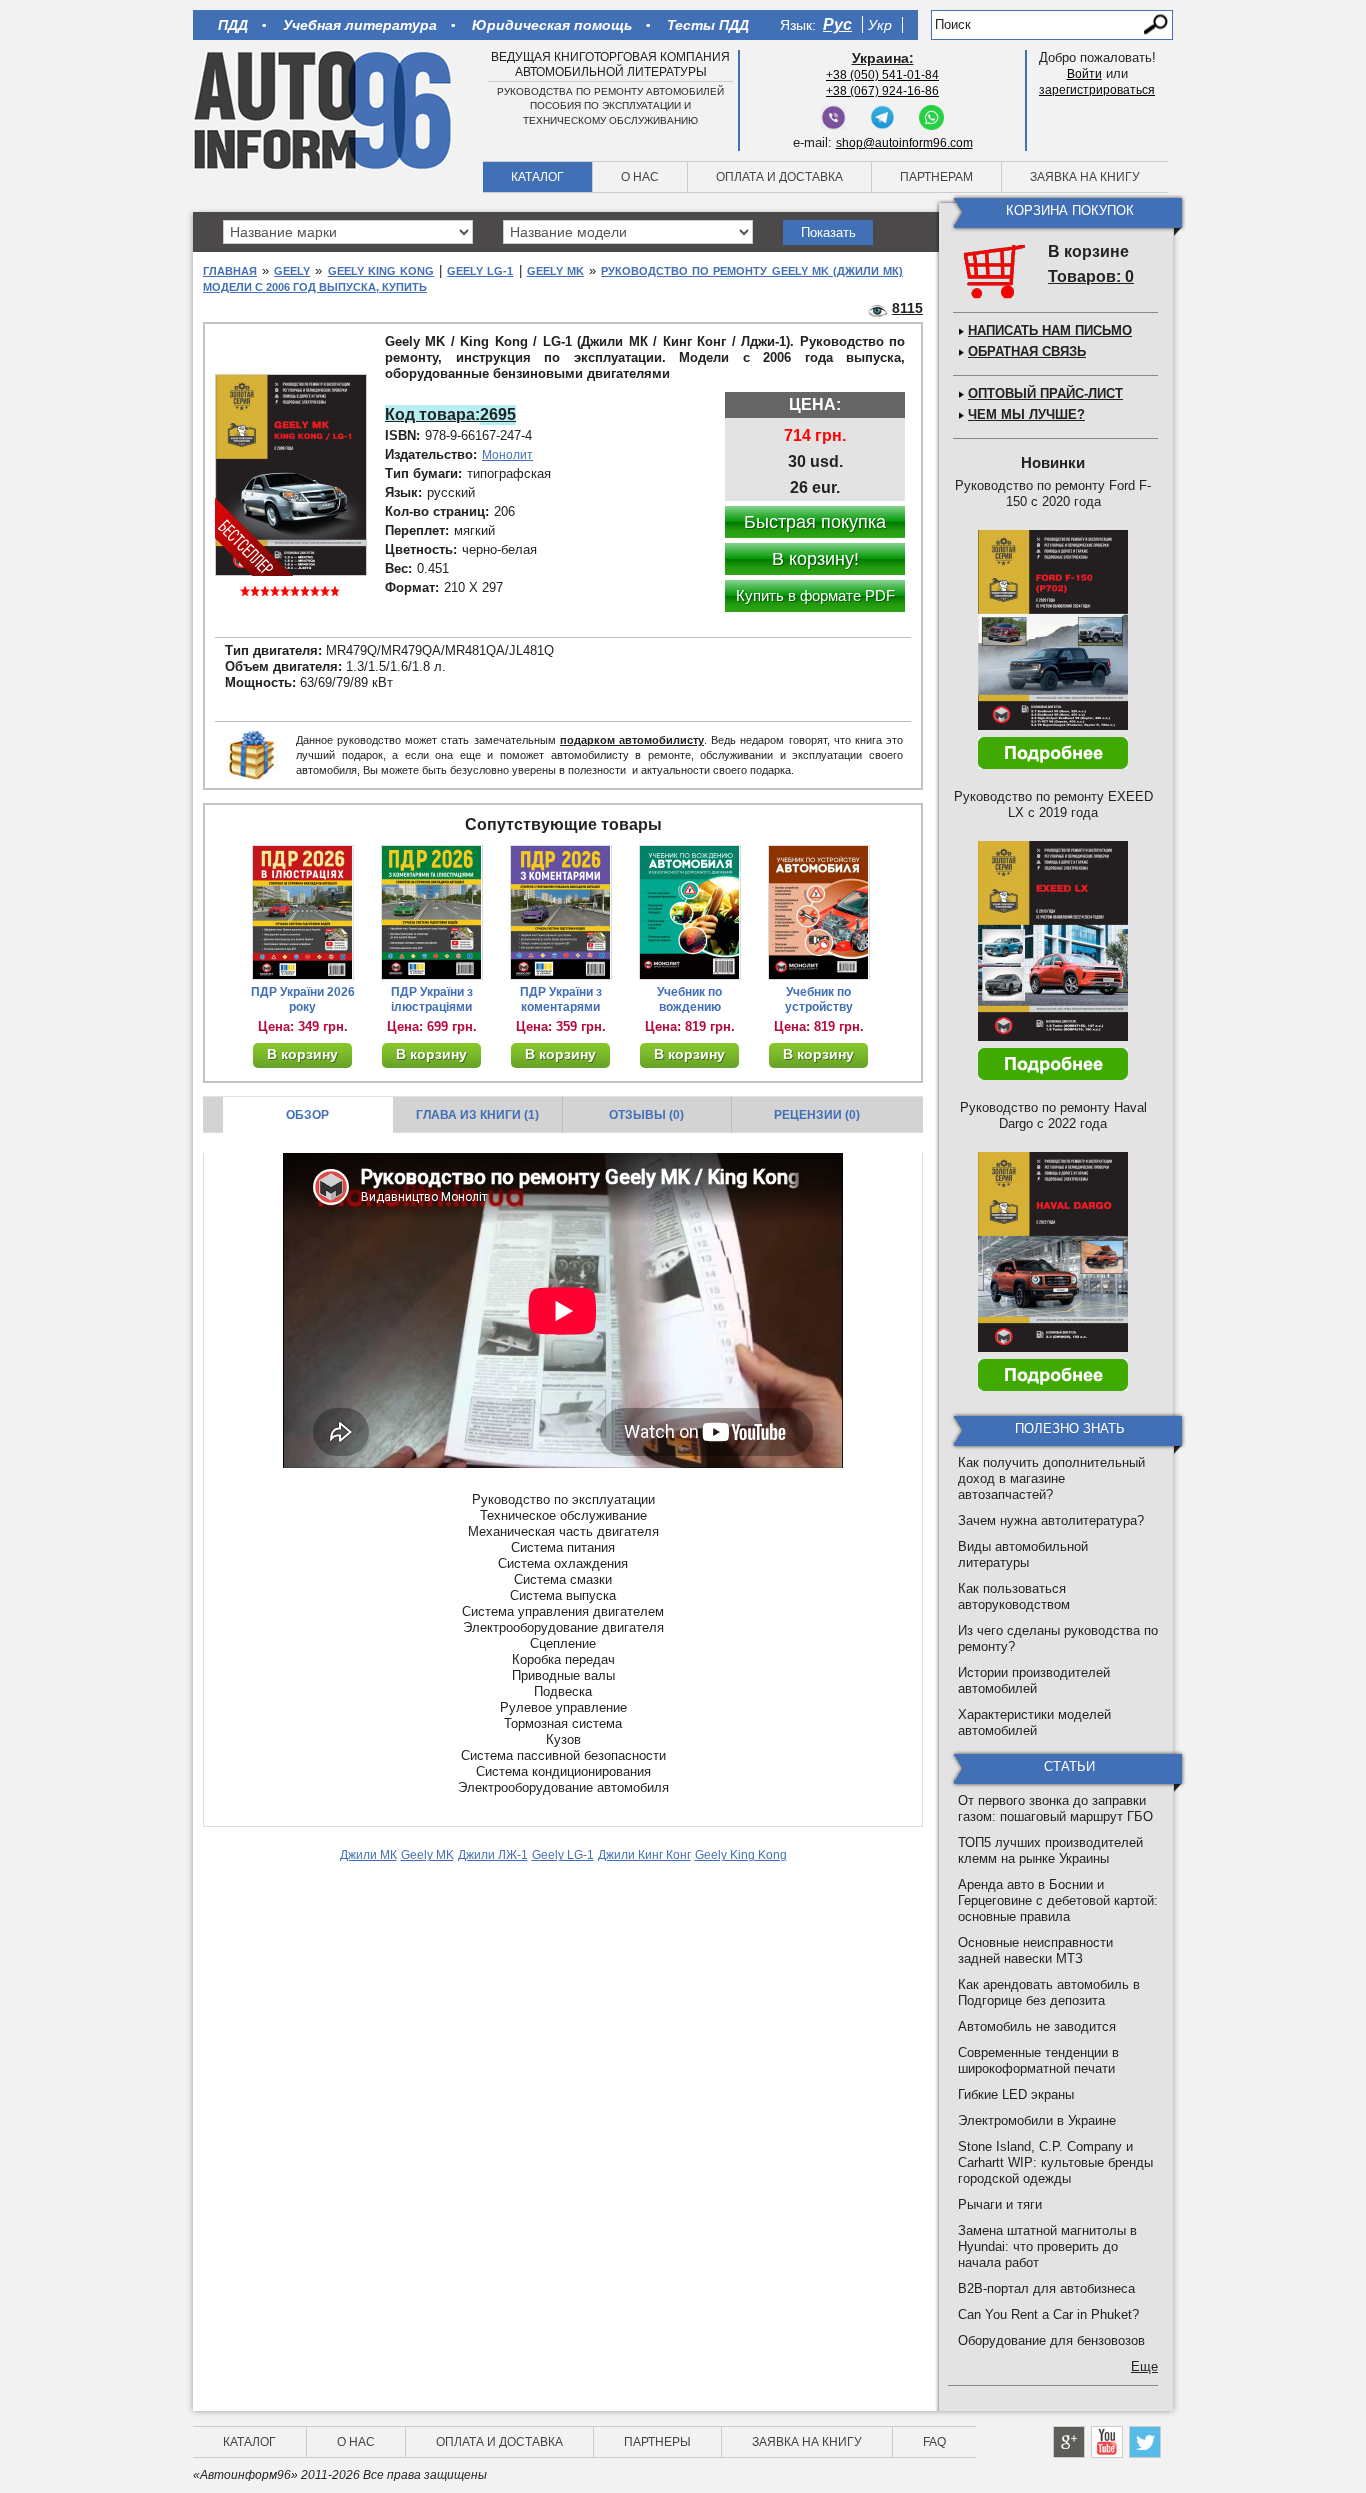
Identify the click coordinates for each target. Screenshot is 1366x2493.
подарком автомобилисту (632, 740)
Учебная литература (360, 25)
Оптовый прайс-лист (1045, 393)
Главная (230, 271)
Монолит (507, 455)
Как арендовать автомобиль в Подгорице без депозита (1049, 1992)
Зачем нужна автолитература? (1051, 1520)
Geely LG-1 (480, 271)
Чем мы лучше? (1026, 414)
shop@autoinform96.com (904, 143)
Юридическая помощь (552, 25)
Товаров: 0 (1091, 276)
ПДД (233, 25)
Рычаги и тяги (1000, 2204)
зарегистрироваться (1097, 90)
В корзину (302, 1054)
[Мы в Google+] (1069, 2442)
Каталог (537, 177)
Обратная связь (1027, 351)
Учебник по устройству (819, 999)
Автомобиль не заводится (1037, 2026)
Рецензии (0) (817, 1115)
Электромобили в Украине (1037, 2120)
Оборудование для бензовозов (1051, 2340)
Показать (828, 232)
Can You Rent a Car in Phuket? (1048, 2314)
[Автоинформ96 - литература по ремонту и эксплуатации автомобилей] (324, 109)
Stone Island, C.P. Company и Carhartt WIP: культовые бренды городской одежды (1055, 2162)
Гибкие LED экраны (1016, 2094)
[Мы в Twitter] (1145, 2442)
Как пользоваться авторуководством (1014, 1596)
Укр (880, 25)
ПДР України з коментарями (561, 999)
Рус (837, 24)
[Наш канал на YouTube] (1107, 2442)
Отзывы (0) (646, 1115)
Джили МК (368, 1855)
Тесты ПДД (708, 25)
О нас (640, 177)
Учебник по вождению (689, 999)
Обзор (307, 1115)
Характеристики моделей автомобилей (1034, 1722)
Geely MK (555, 271)
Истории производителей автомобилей (1034, 1680)
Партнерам (936, 177)
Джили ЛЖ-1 (493, 1855)
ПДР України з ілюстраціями (432, 999)
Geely (292, 271)
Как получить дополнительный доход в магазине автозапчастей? (1051, 1478)
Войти (1084, 74)
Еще (1144, 2366)
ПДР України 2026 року (303, 999)
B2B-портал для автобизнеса (1046, 2288)
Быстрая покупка (815, 522)
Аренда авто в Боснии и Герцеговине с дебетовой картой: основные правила (1058, 1900)
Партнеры (657, 2442)
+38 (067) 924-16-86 (882, 91)
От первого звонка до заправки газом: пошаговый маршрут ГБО (1055, 1808)
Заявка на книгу (1085, 177)
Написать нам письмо (1050, 330)
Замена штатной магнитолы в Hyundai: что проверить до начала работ (1047, 2246)
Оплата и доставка (779, 177)
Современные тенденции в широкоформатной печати (1038, 2060)
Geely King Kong (381, 271)
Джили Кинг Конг (644, 1855)
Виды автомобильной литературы (1023, 1554)
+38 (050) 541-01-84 (882, 75)
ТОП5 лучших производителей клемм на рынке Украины (1050, 1850)
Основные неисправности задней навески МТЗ (1035, 1950)
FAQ (934, 2442)
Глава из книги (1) (477, 1115)
